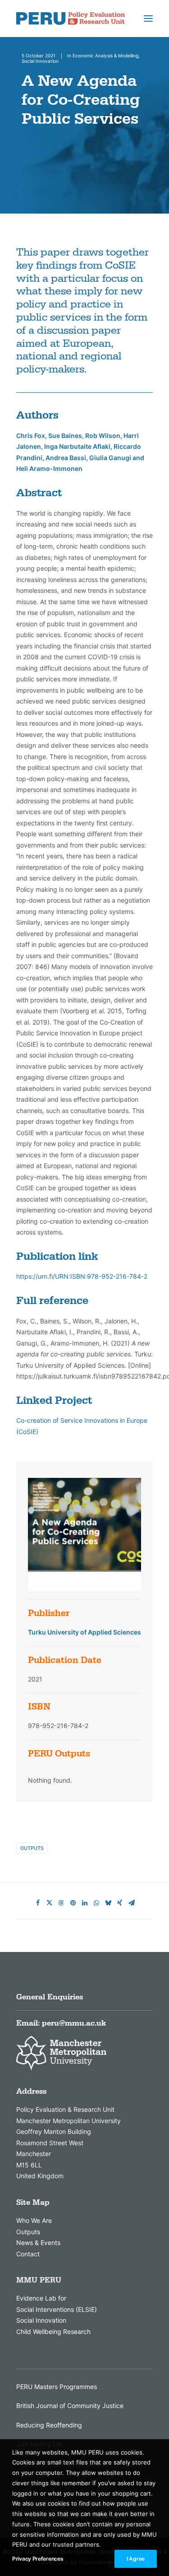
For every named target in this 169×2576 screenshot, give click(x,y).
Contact (28, 2254)
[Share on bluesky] (108, 1903)
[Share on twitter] (50, 1903)
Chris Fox (31, 436)
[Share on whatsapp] (96, 1903)
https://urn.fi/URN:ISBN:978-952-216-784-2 (82, 1276)
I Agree (136, 2559)
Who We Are (34, 2220)
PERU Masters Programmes (57, 2387)
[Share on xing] (120, 1903)
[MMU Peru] (71, 19)
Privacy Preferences (38, 2559)
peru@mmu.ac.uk (74, 2023)
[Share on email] (132, 1903)
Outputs (32, 1848)
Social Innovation (40, 61)
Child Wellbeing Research (53, 2331)
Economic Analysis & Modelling (105, 56)
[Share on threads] (61, 1903)
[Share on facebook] (38, 1903)
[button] (148, 19)
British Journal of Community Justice (70, 2406)
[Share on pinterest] (73, 1903)
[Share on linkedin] (85, 1903)
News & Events (38, 2243)
